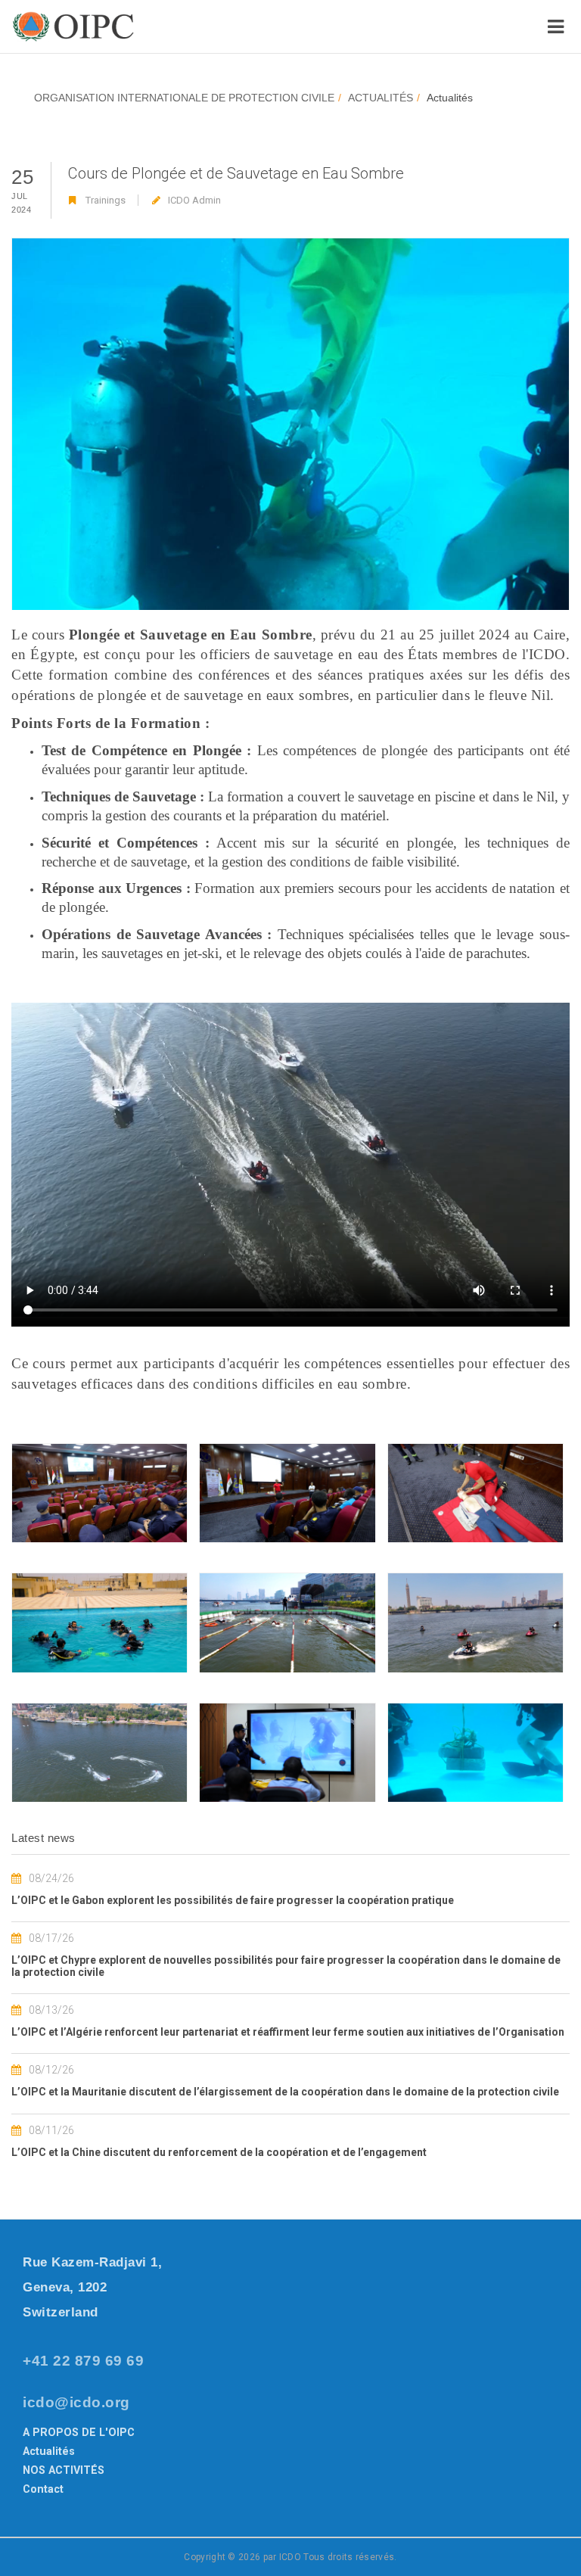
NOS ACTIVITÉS (64, 2470)
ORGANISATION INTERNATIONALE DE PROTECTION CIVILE (184, 98)
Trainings (106, 200)
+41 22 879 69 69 (83, 2361)
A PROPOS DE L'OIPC (79, 2432)
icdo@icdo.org (76, 2402)
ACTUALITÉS (381, 98)
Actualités (49, 2451)
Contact (43, 2489)
